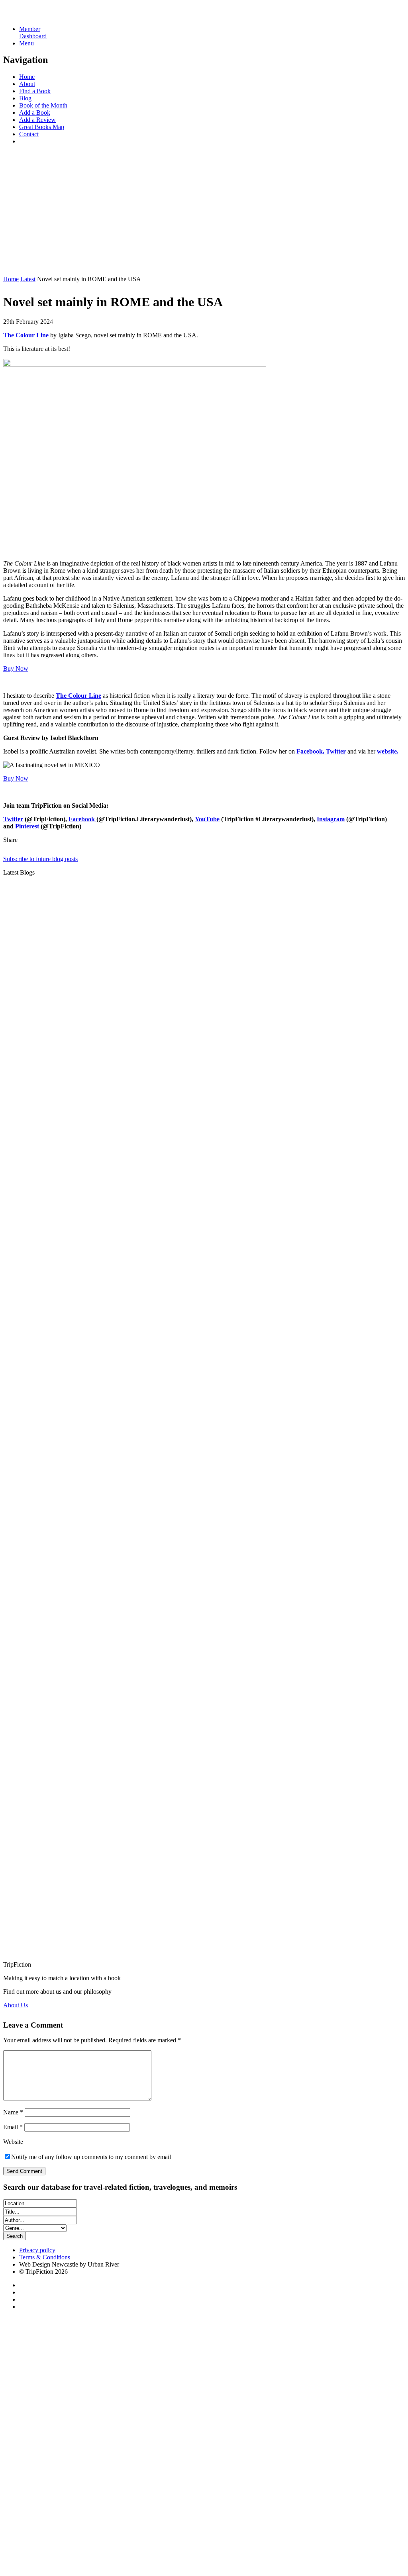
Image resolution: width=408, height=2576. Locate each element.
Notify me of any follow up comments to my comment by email (91, 2157)
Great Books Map (42, 127)
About (27, 84)
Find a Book (35, 91)
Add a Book (35, 113)
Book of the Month (43, 105)
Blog (25, 98)
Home (27, 77)
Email (13, 2127)
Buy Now (16, 668)
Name (13, 2112)
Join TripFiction (290, 2502)
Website (13, 2142)
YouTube (207, 819)
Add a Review (37, 120)
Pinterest (27, 826)
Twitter (13, 819)
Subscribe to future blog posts (40, 859)
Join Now (16, 265)
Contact (29, 134)
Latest (28, 279)
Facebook (82, 819)
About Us (16, 2005)
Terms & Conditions (45, 2257)
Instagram (331, 819)
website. (388, 751)
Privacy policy (37, 2250)
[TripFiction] (42, 15)
